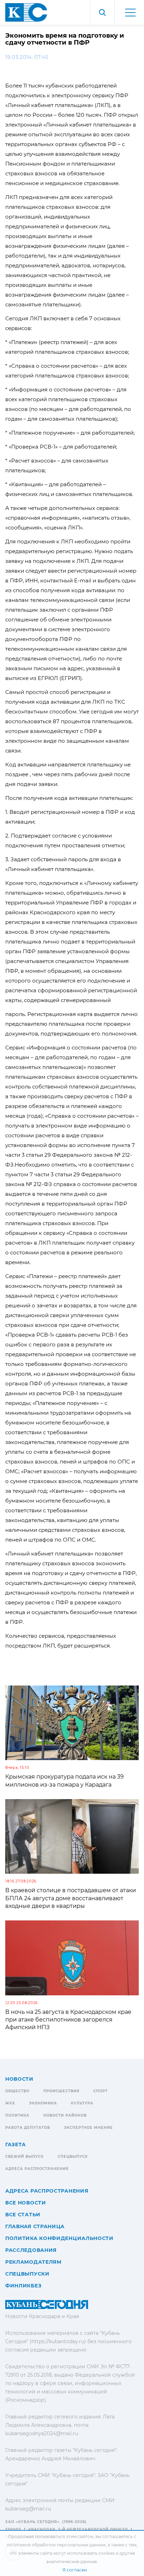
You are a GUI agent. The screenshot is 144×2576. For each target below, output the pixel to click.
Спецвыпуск (73, 2157)
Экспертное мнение (88, 2128)
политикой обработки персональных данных (56, 2545)
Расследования (31, 2250)
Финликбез (23, 2286)
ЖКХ (10, 2103)
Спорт (100, 2091)
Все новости (26, 2203)
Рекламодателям (33, 2262)
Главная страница (35, 2226)
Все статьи (23, 2215)
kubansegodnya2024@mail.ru (42, 2433)
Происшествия (61, 2091)
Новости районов (65, 2115)
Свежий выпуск (24, 2157)
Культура (82, 2103)
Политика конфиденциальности (59, 2238)
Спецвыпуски (27, 2274)
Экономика (43, 2103)
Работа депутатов (28, 2128)
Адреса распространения (37, 2169)
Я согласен (75, 2570)
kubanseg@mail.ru (28, 2509)
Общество (17, 2091)
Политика (17, 2115)
